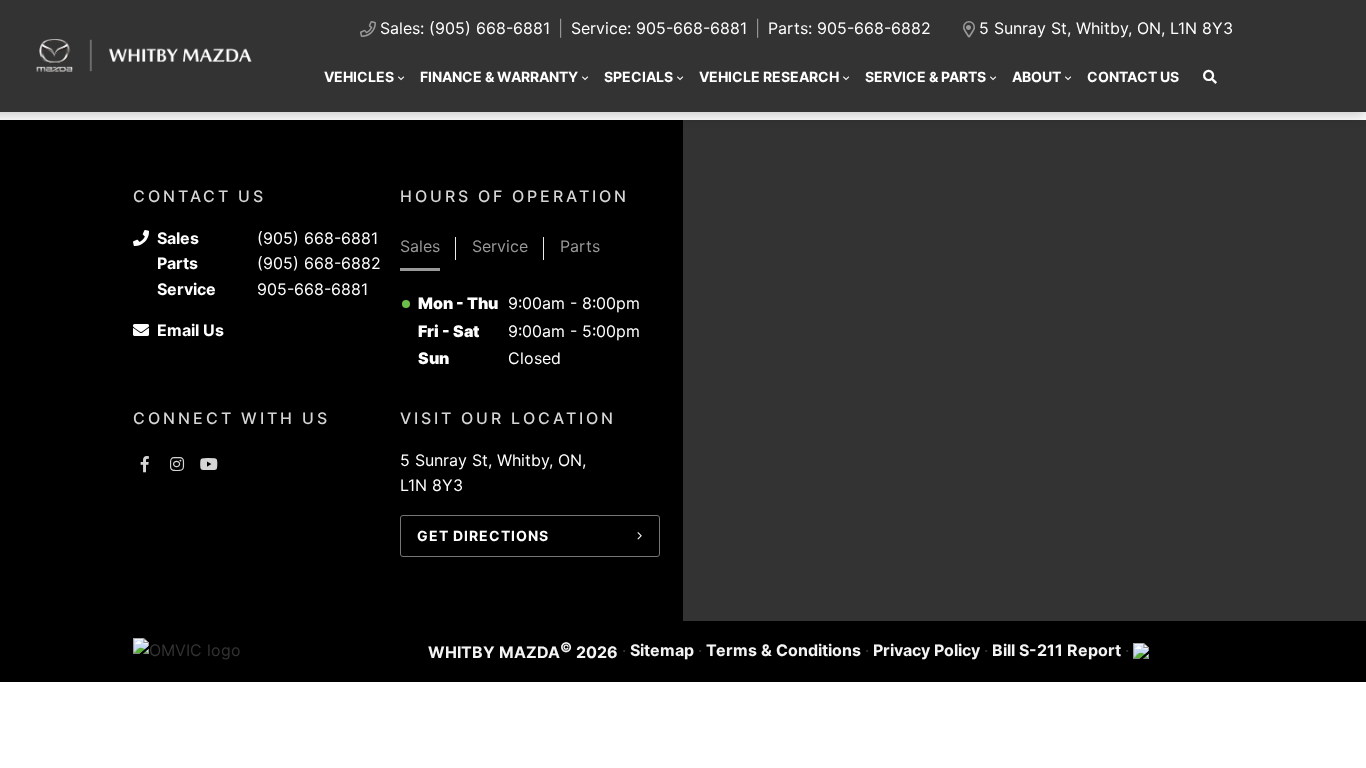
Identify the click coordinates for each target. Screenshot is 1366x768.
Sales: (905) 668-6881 (465, 28)
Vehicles (359, 76)
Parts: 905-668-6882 (849, 28)
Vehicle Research (769, 76)
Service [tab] (500, 246)
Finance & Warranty (499, 76)
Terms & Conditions (783, 650)
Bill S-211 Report (1056, 650)
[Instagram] (177, 464)
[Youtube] (209, 464)
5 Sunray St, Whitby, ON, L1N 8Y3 (1106, 28)
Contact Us (1133, 76)
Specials (638, 76)
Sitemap (662, 650)
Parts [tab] (580, 246)
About (1036, 76)
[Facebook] (145, 464)
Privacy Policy (926, 650)
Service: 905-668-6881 (659, 28)
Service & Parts (925, 76)
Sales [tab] (420, 246)
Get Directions (483, 535)
